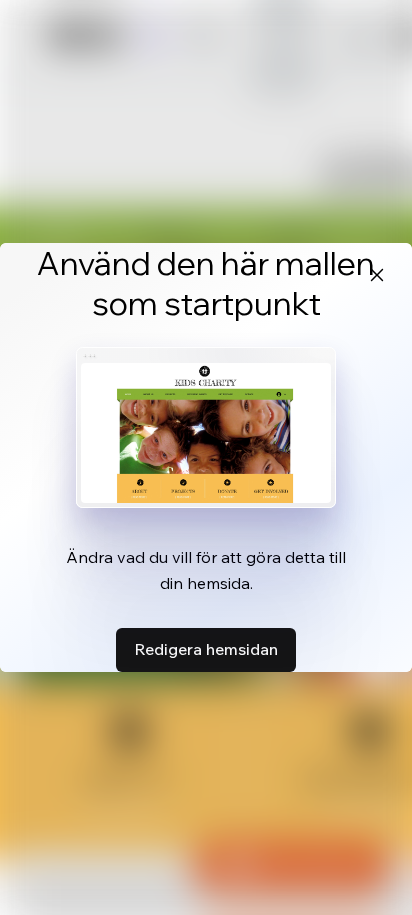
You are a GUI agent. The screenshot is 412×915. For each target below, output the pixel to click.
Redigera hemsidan (206, 649)
